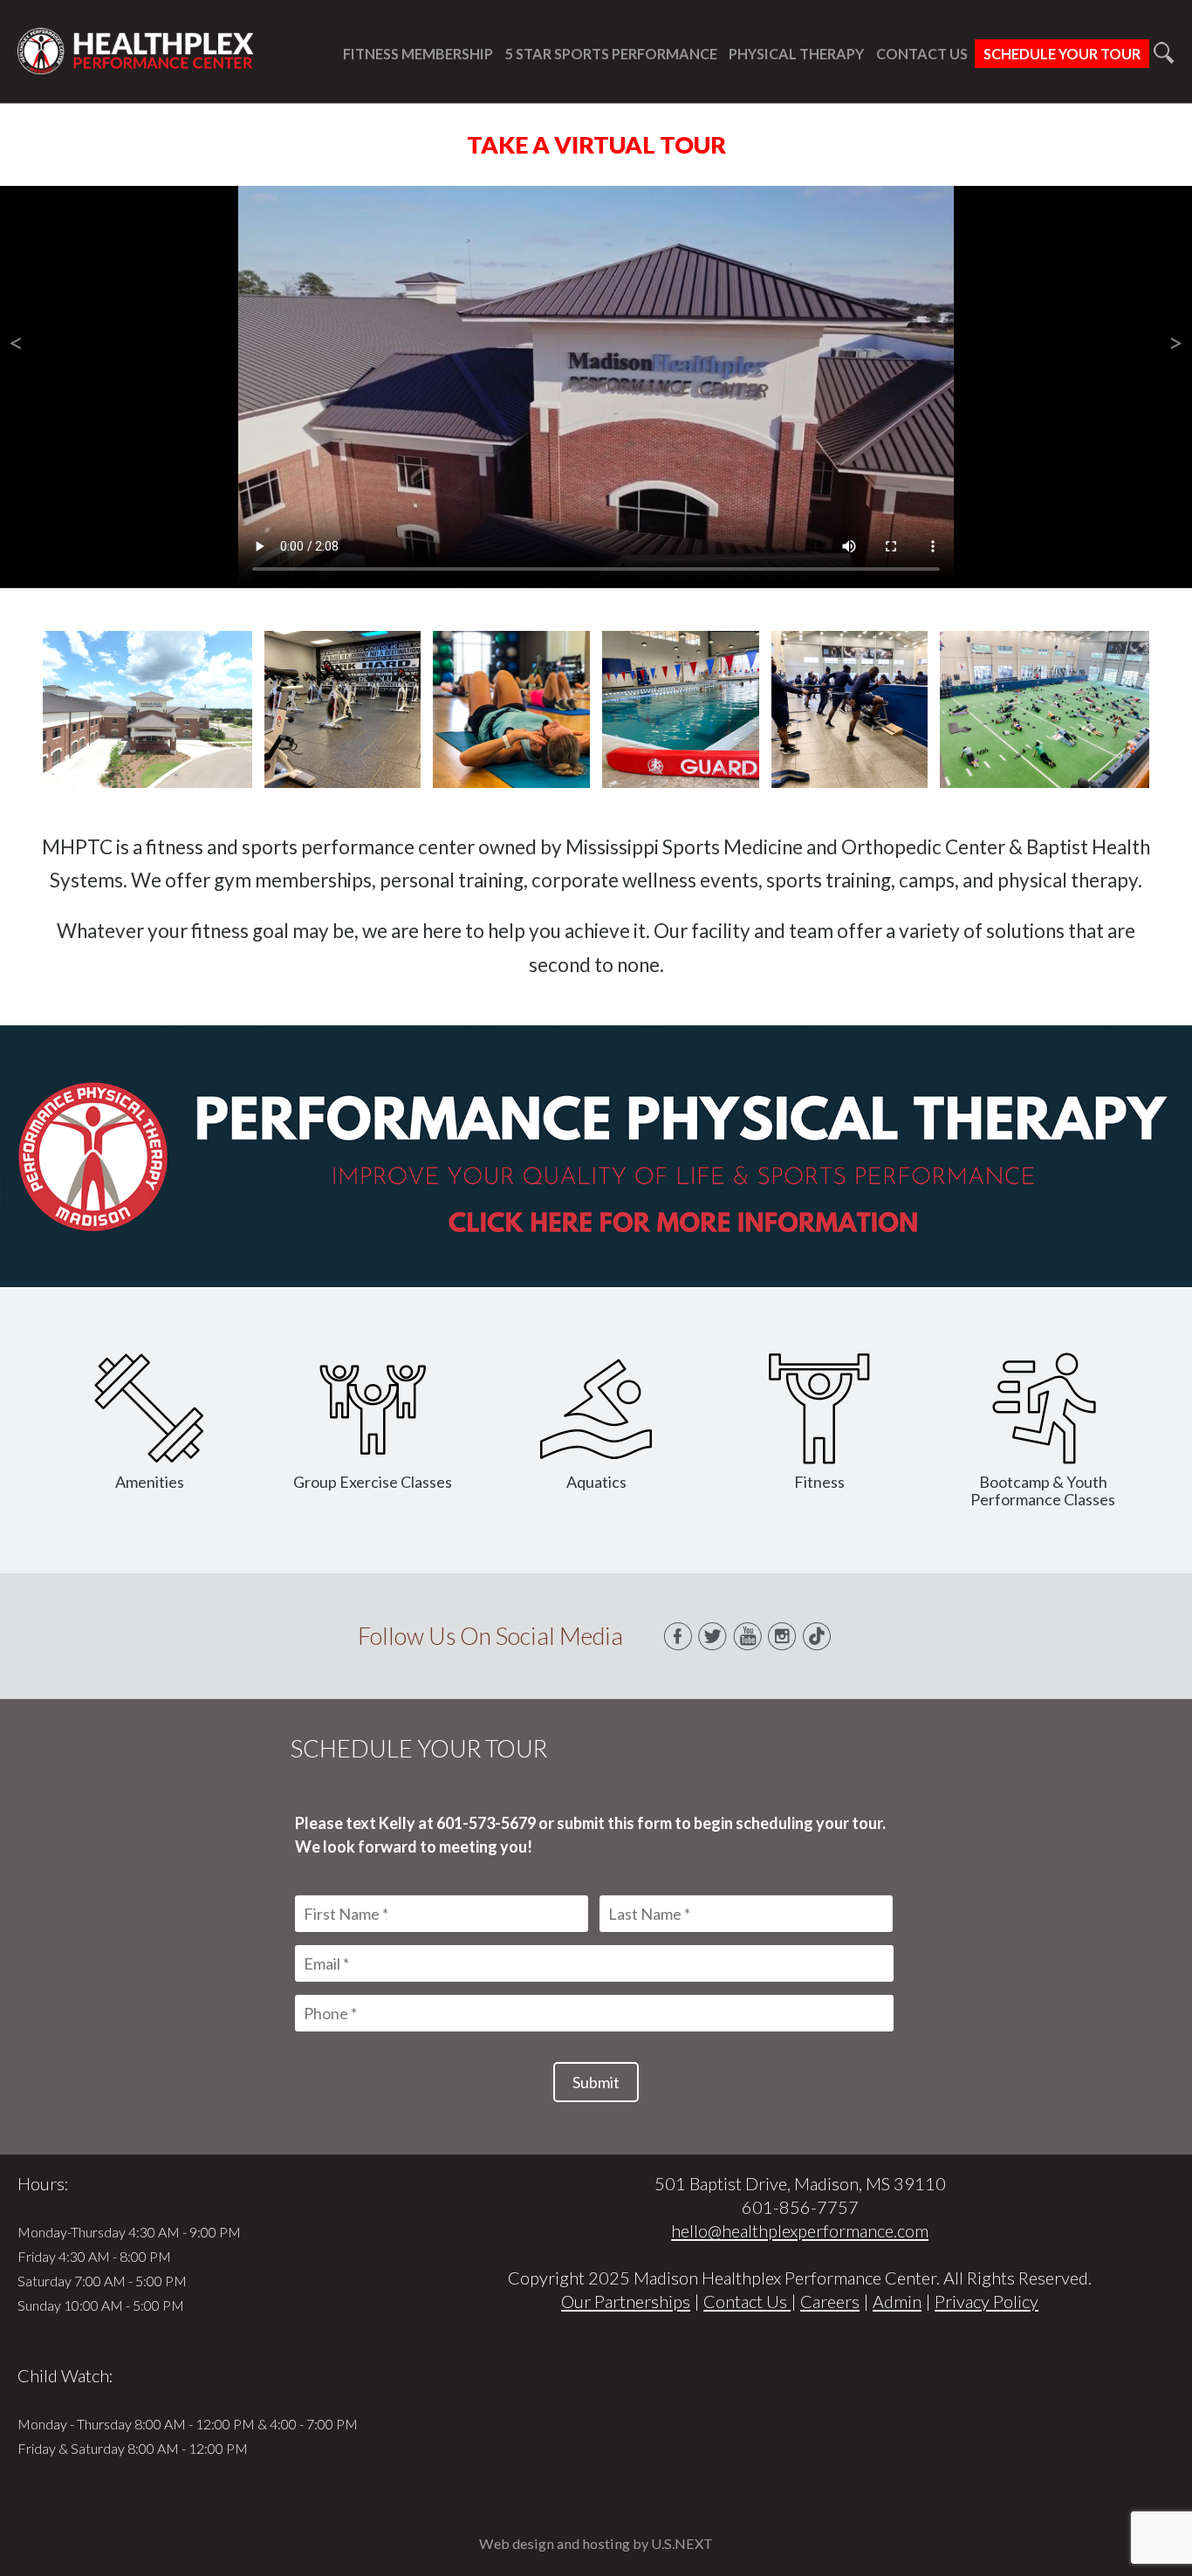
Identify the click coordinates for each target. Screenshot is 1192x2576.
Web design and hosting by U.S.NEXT (596, 2543)
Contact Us (922, 54)
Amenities (150, 1482)
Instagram (783, 1636)
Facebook (678, 1636)
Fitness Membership (418, 54)
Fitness (819, 1482)
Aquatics (596, 1482)
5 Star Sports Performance (611, 54)
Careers (830, 2301)
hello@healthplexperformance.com (800, 2230)
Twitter (713, 1636)
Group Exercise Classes (373, 1482)
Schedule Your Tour (1062, 54)
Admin (897, 2301)
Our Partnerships (626, 2301)
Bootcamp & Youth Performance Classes (1043, 1490)
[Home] (135, 65)
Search (1164, 53)
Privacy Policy (986, 2301)
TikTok (818, 1636)
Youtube (748, 1636)
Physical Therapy (796, 54)
